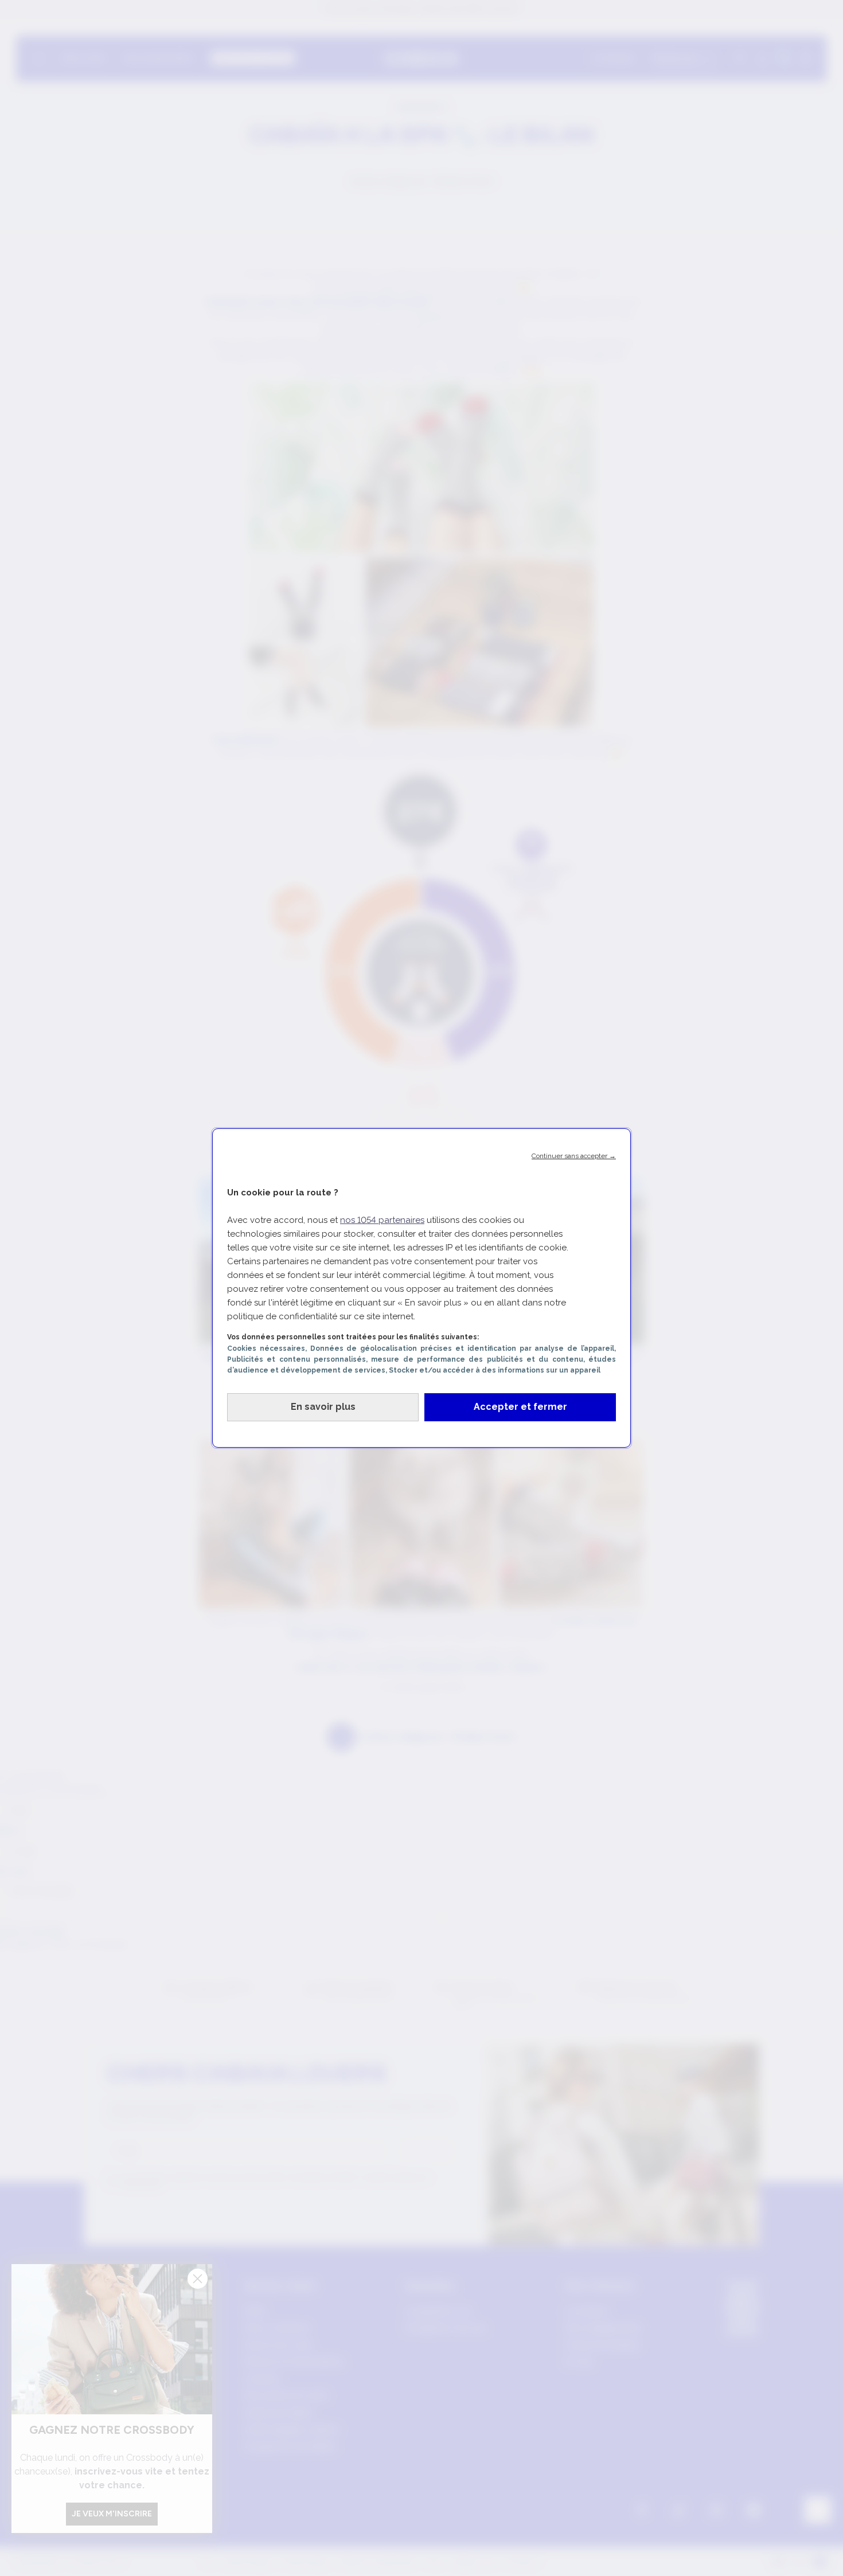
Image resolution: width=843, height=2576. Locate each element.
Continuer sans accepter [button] (574, 1156)
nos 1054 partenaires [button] (382, 1220)
